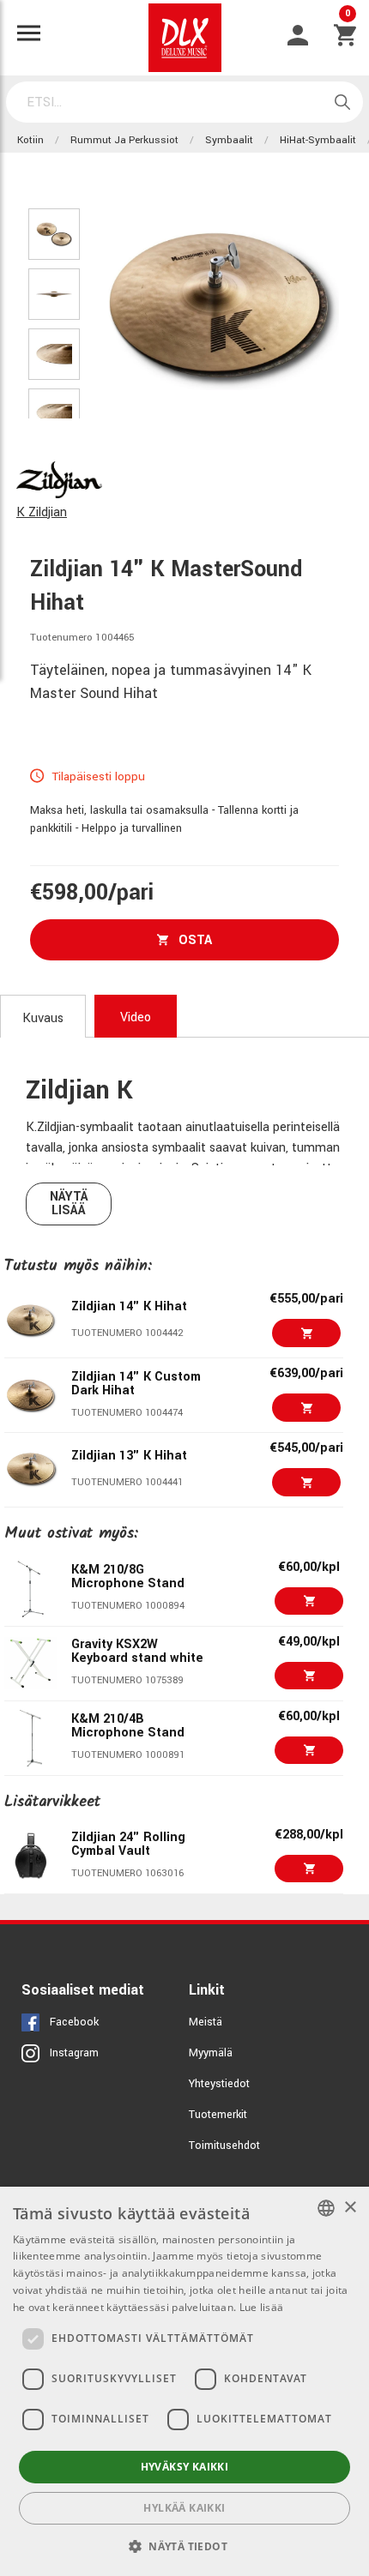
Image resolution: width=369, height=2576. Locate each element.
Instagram (74, 2053)
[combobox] (326, 2208)
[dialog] (184, 2381)
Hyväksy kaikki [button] (185, 2467)
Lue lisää (262, 2307)
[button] (184, 2546)
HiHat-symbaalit (318, 140)
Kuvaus (43, 1018)
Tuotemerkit (218, 2115)
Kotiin (30, 140)
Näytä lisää (69, 1204)
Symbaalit (229, 140)
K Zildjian (42, 512)
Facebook (74, 2022)
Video (136, 1017)
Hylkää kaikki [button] (184, 2508)
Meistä (206, 2022)
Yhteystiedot (219, 2084)
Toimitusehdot (224, 2146)
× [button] (350, 2208)
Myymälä (211, 2053)
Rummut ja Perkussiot (124, 140)
